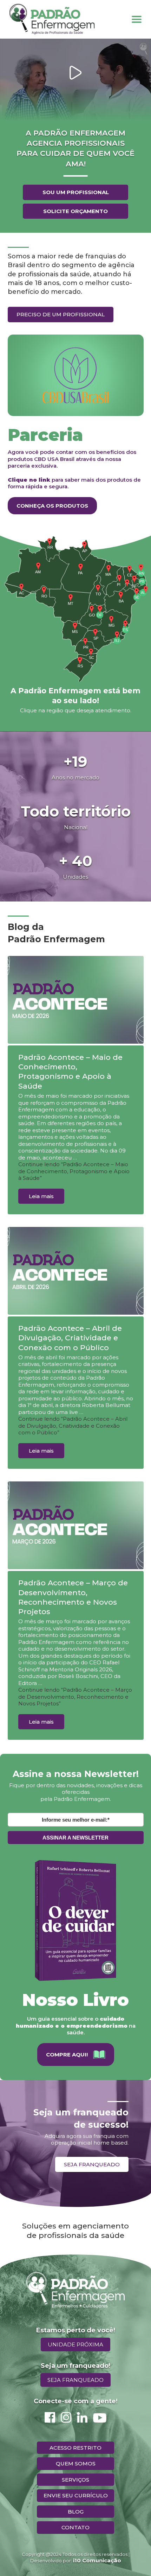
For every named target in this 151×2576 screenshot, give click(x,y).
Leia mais (41, 1196)
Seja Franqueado (75, 2380)
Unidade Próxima (75, 2344)
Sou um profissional (76, 192)
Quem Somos (76, 2463)
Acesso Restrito (75, 2448)
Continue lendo (74, 1171)
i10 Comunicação (97, 2560)
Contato (75, 2527)
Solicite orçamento (75, 211)
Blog (76, 2512)
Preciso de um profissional (61, 314)
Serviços (75, 2480)
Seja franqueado (92, 2164)
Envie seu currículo (76, 2495)
